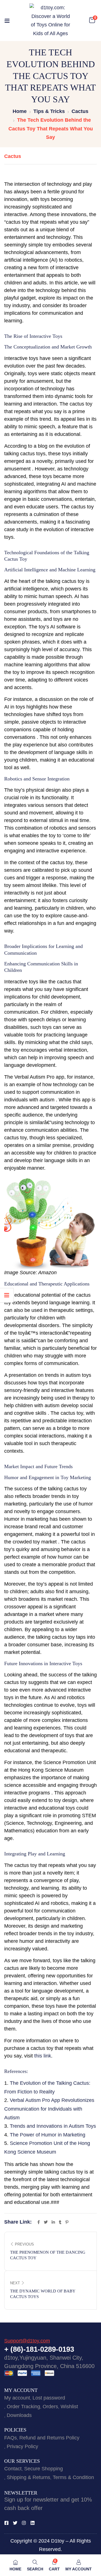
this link (43, 2056)
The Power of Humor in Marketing (48, 2135)
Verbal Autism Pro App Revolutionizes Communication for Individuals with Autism (49, 2109)
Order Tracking (23, 2407)
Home (20, 111)
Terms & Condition (73, 2477)
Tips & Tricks (49, 111)
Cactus (80, 111)
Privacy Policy (22, 2446)
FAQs (11, 2438)
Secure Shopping (43, 2469)
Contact (13, 2469)
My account (17, 2398)
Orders (50, 2407)
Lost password (49, 2398)
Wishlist (69, 2407)
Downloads (19, 2415)
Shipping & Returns (28, 2477)
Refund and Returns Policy (49, 2438)
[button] (92, 20)
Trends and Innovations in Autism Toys (53, 2126)
